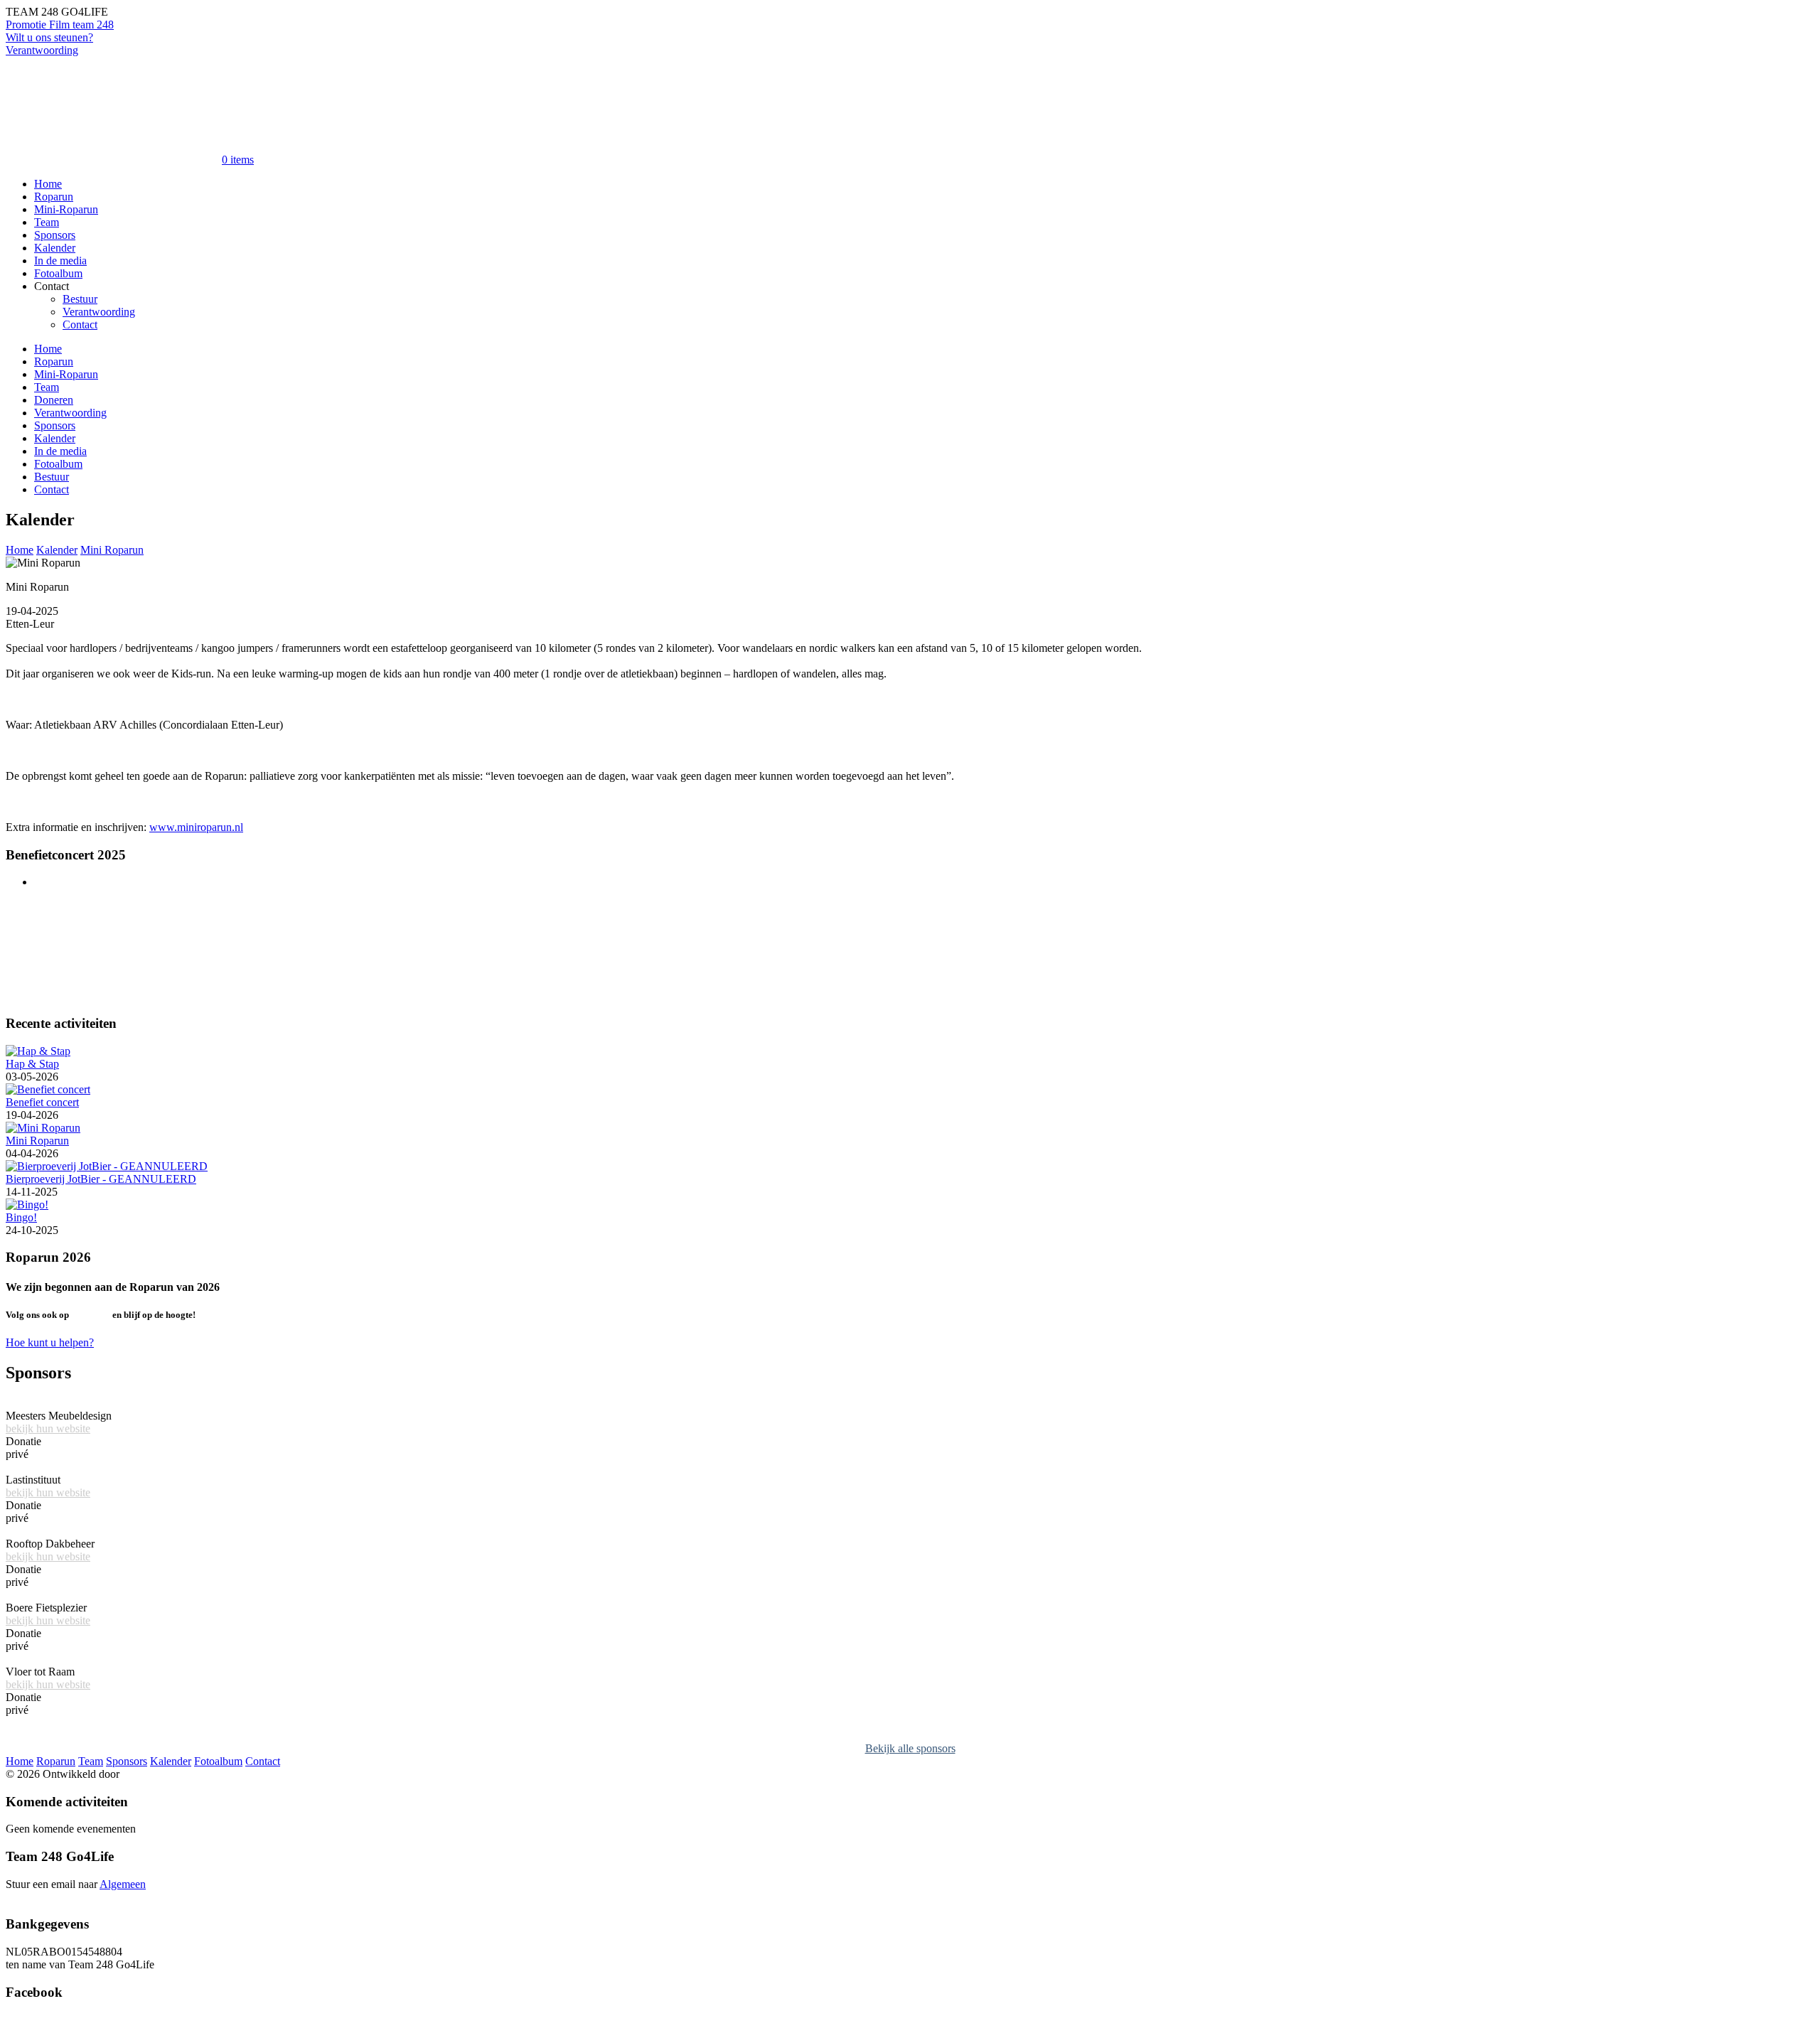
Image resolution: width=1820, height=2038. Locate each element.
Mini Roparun (112, 550)
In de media (60, 261)
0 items (238, 160)
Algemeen (123, 1884)
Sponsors (55, 235)
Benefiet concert (42, 1102)
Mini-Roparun (66, 209)
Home (48, 184)
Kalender (55, 248)
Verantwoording (42, 50)
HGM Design (153, 1774)
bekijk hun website (48, 1428)
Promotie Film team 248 (60, 25)
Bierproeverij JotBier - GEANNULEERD (101, 1179)
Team (47, 222)
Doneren (54, 400)
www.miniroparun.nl (196, 827)
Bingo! (21, 1217)
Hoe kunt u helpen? (50, 1342)
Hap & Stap (32, 1064)
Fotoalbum (58, 273)
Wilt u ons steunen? (49, 37)
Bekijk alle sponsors (910, 1748)
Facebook (91, 1315)
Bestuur (80, 299)
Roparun (54, 197)
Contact (80, 325)
